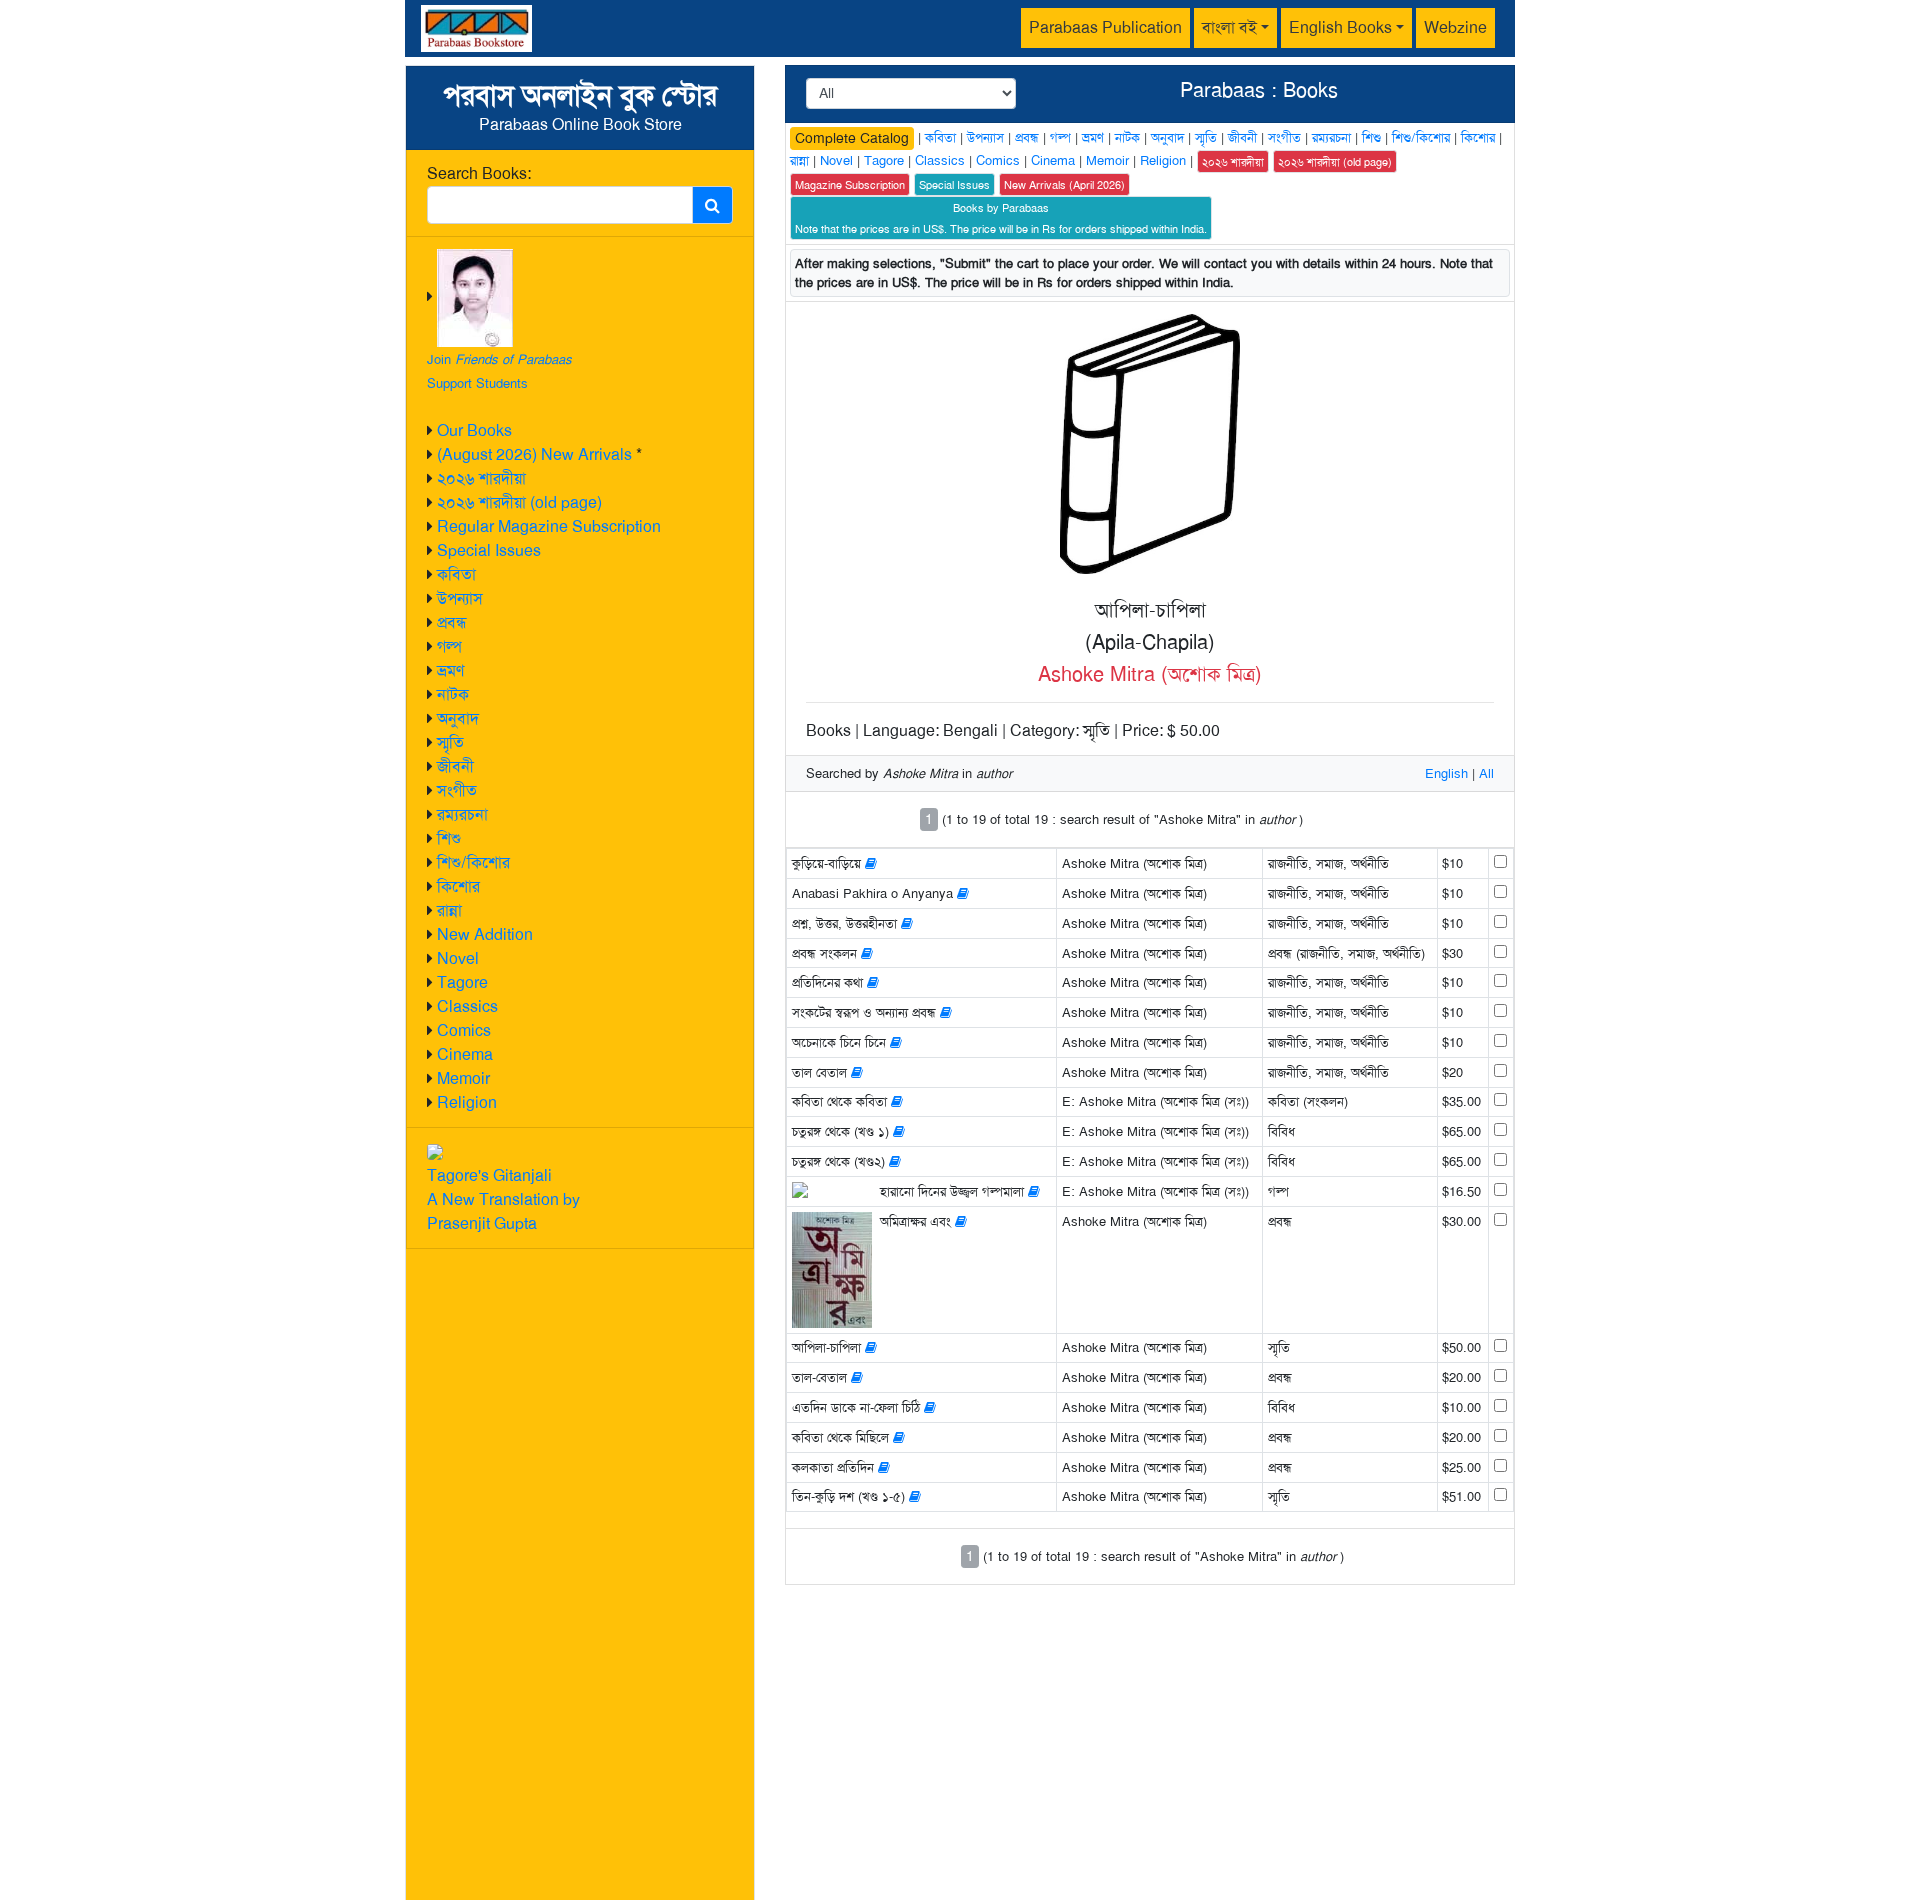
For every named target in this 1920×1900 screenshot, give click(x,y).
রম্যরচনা (462, 814)
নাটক (453, 694)
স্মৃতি (450, 742)
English (1446, 773)
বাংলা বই (1229, 27)
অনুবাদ (458, 718)
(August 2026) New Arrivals (534, 454)
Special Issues (489, 550)
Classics (467, 1006)
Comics (464, 1030)
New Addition (485, 934)
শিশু (449, 838)
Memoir (463, 1078)
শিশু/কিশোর (473, 862)
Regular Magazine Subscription (549, 526)
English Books (1340, 27)
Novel (458, 958)
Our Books (474, 430)
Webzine (1455, 27)
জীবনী (455, 766)
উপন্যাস (460, 598)
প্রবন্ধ (452, 622)
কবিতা (456, 574)
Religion (467, 1102)
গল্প (449, 646)
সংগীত (457, 790)
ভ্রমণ (450, 670)
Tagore (462, 982)
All (1486, 773)
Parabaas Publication (1105, 27)
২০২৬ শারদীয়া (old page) (519, 502)
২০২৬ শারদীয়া (481, 478)
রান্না (449, 910)
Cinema (465, 1054)
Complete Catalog (852, 138)
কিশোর (458, 886)
